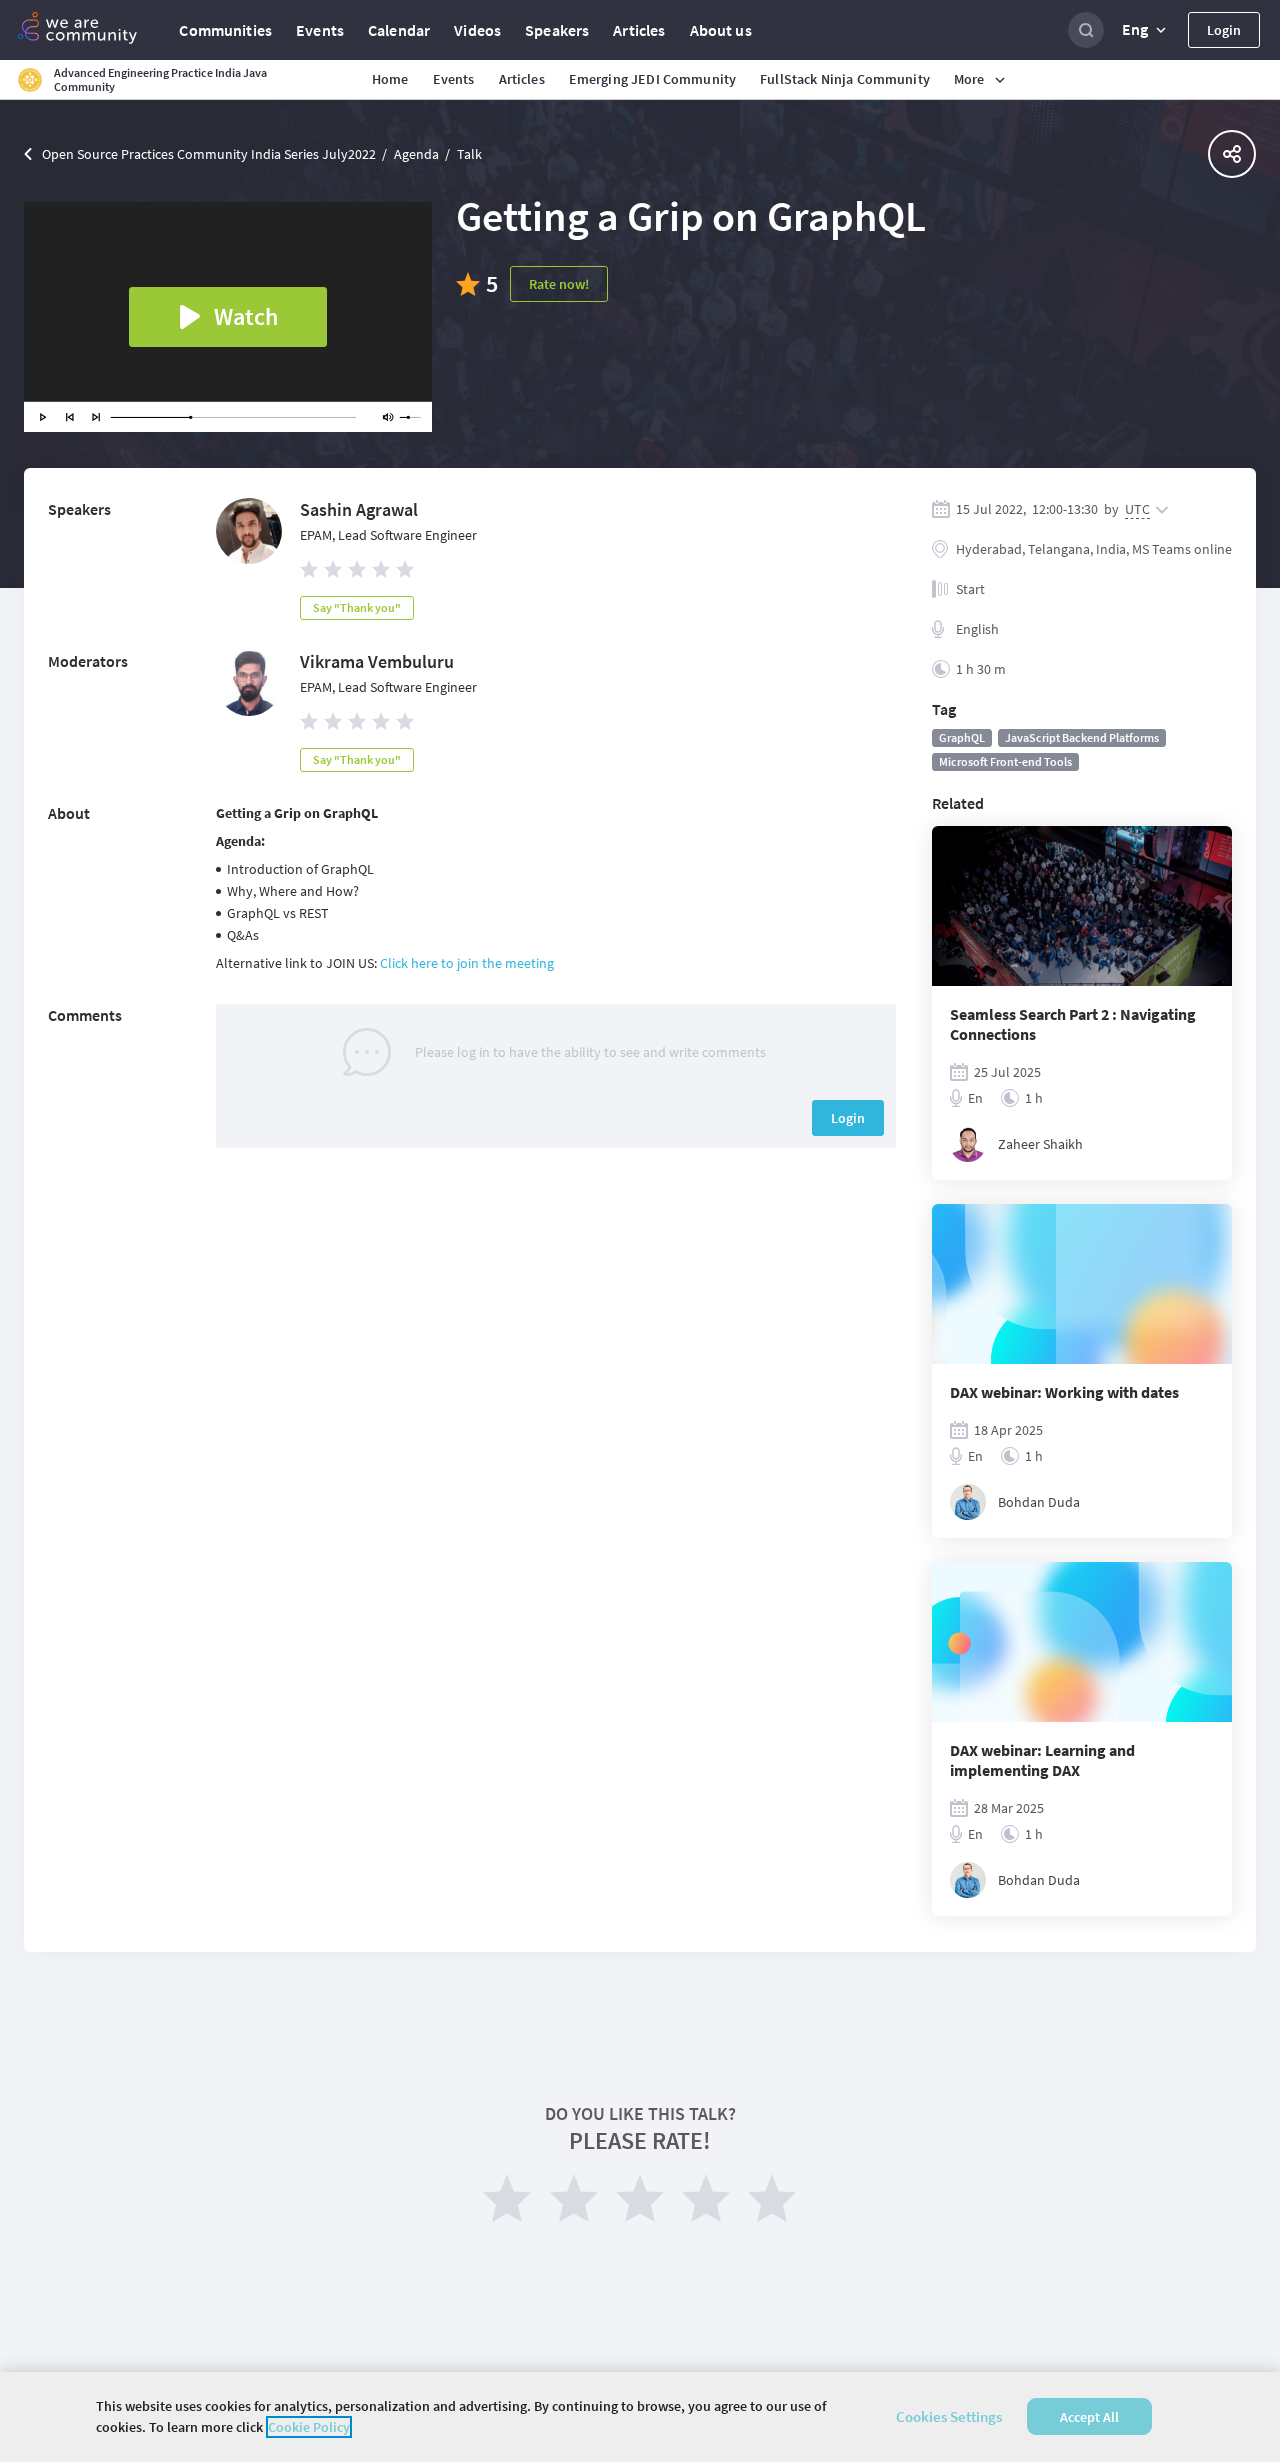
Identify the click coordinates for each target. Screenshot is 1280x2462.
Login (1224, 30)
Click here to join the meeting (467, 963)
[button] (1146, 30)
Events (320, 30)
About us (721, 30)
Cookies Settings (949, 2416)
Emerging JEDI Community (652, 79)
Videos (477, 30)
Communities (225, 30)
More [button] (969, 79)
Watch (246, 316)
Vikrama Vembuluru (377, 661)
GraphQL (962, 737)
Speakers (557, 30)
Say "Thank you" (357, 607)
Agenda (416, 154)
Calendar (399, 30)
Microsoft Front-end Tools (1005, 761)
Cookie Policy (309, 2427)
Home (390, 79)
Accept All (1089, 2417)
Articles (639, 30)
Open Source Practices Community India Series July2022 (209, 154)
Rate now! (559, 284)
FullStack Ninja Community (845, 79)
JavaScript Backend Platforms (1082, 737)
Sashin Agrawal (359, 509)
